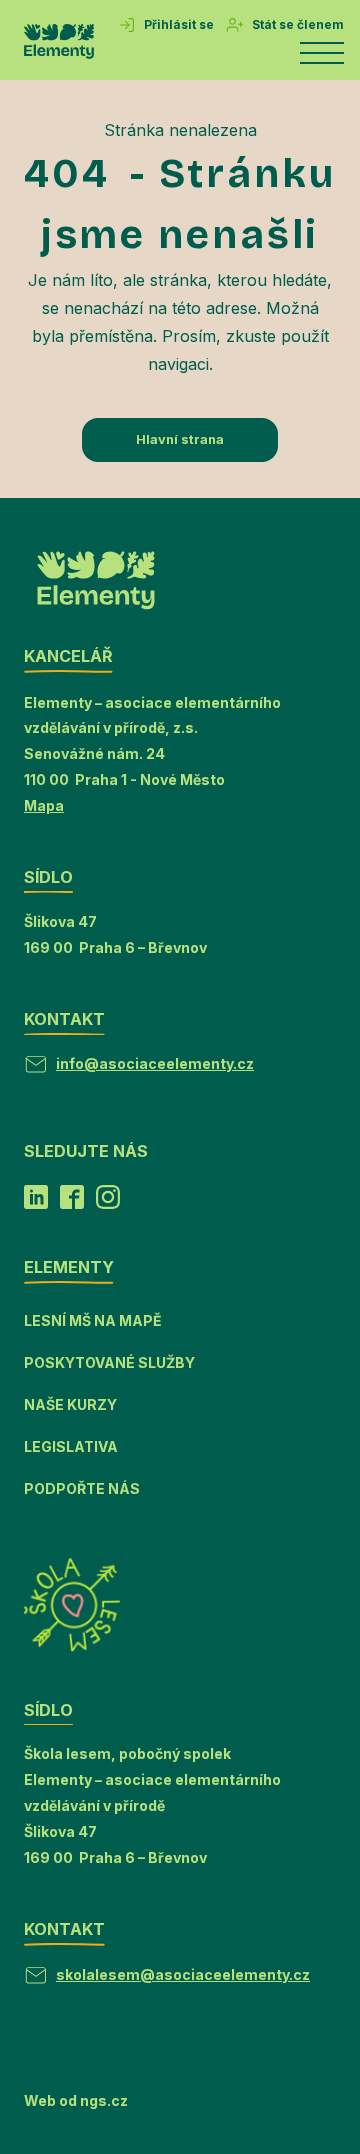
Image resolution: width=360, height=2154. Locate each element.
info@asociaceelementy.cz (155, 1063)
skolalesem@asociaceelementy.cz (183, 1974)
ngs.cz (104, 2100)
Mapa (44, 805)
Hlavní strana (180, 439)
